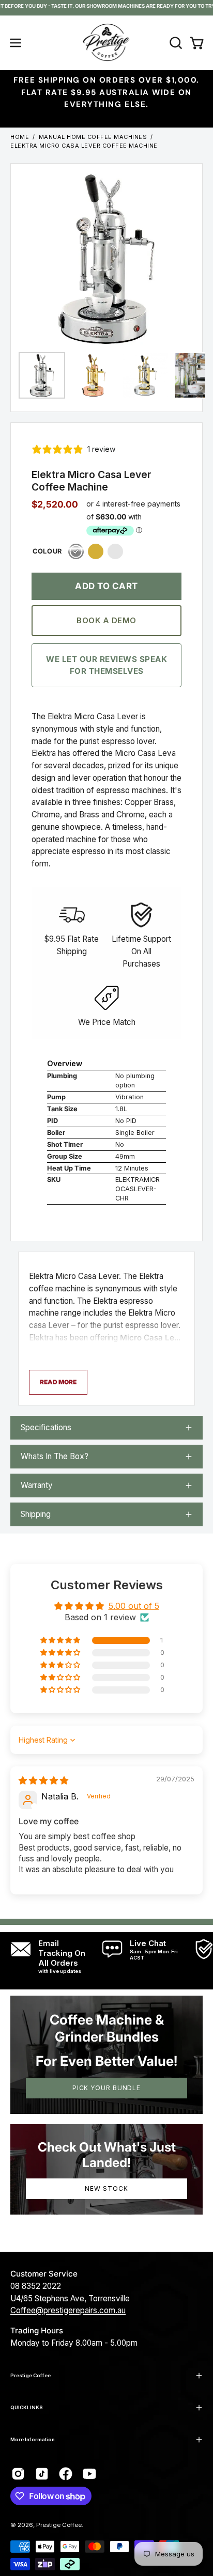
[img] (43, 1780)
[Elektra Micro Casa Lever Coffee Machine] (42, 375)
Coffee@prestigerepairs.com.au (68, 2310)
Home (20, 137)
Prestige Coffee (31, 2375)
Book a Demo (106, 620)
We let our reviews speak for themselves (106, 665)
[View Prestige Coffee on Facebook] (66, 2474)
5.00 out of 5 (134, 1606)
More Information (33, 2439)
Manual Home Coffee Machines (93, 137)
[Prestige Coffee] (106, 43)
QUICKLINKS (27, 2407)
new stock (106, 2188)
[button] (175, 43)
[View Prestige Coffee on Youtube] (89, 2474)
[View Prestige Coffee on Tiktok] (42, 2474)
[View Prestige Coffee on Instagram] (18, 2474)
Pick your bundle (106, 2088)
